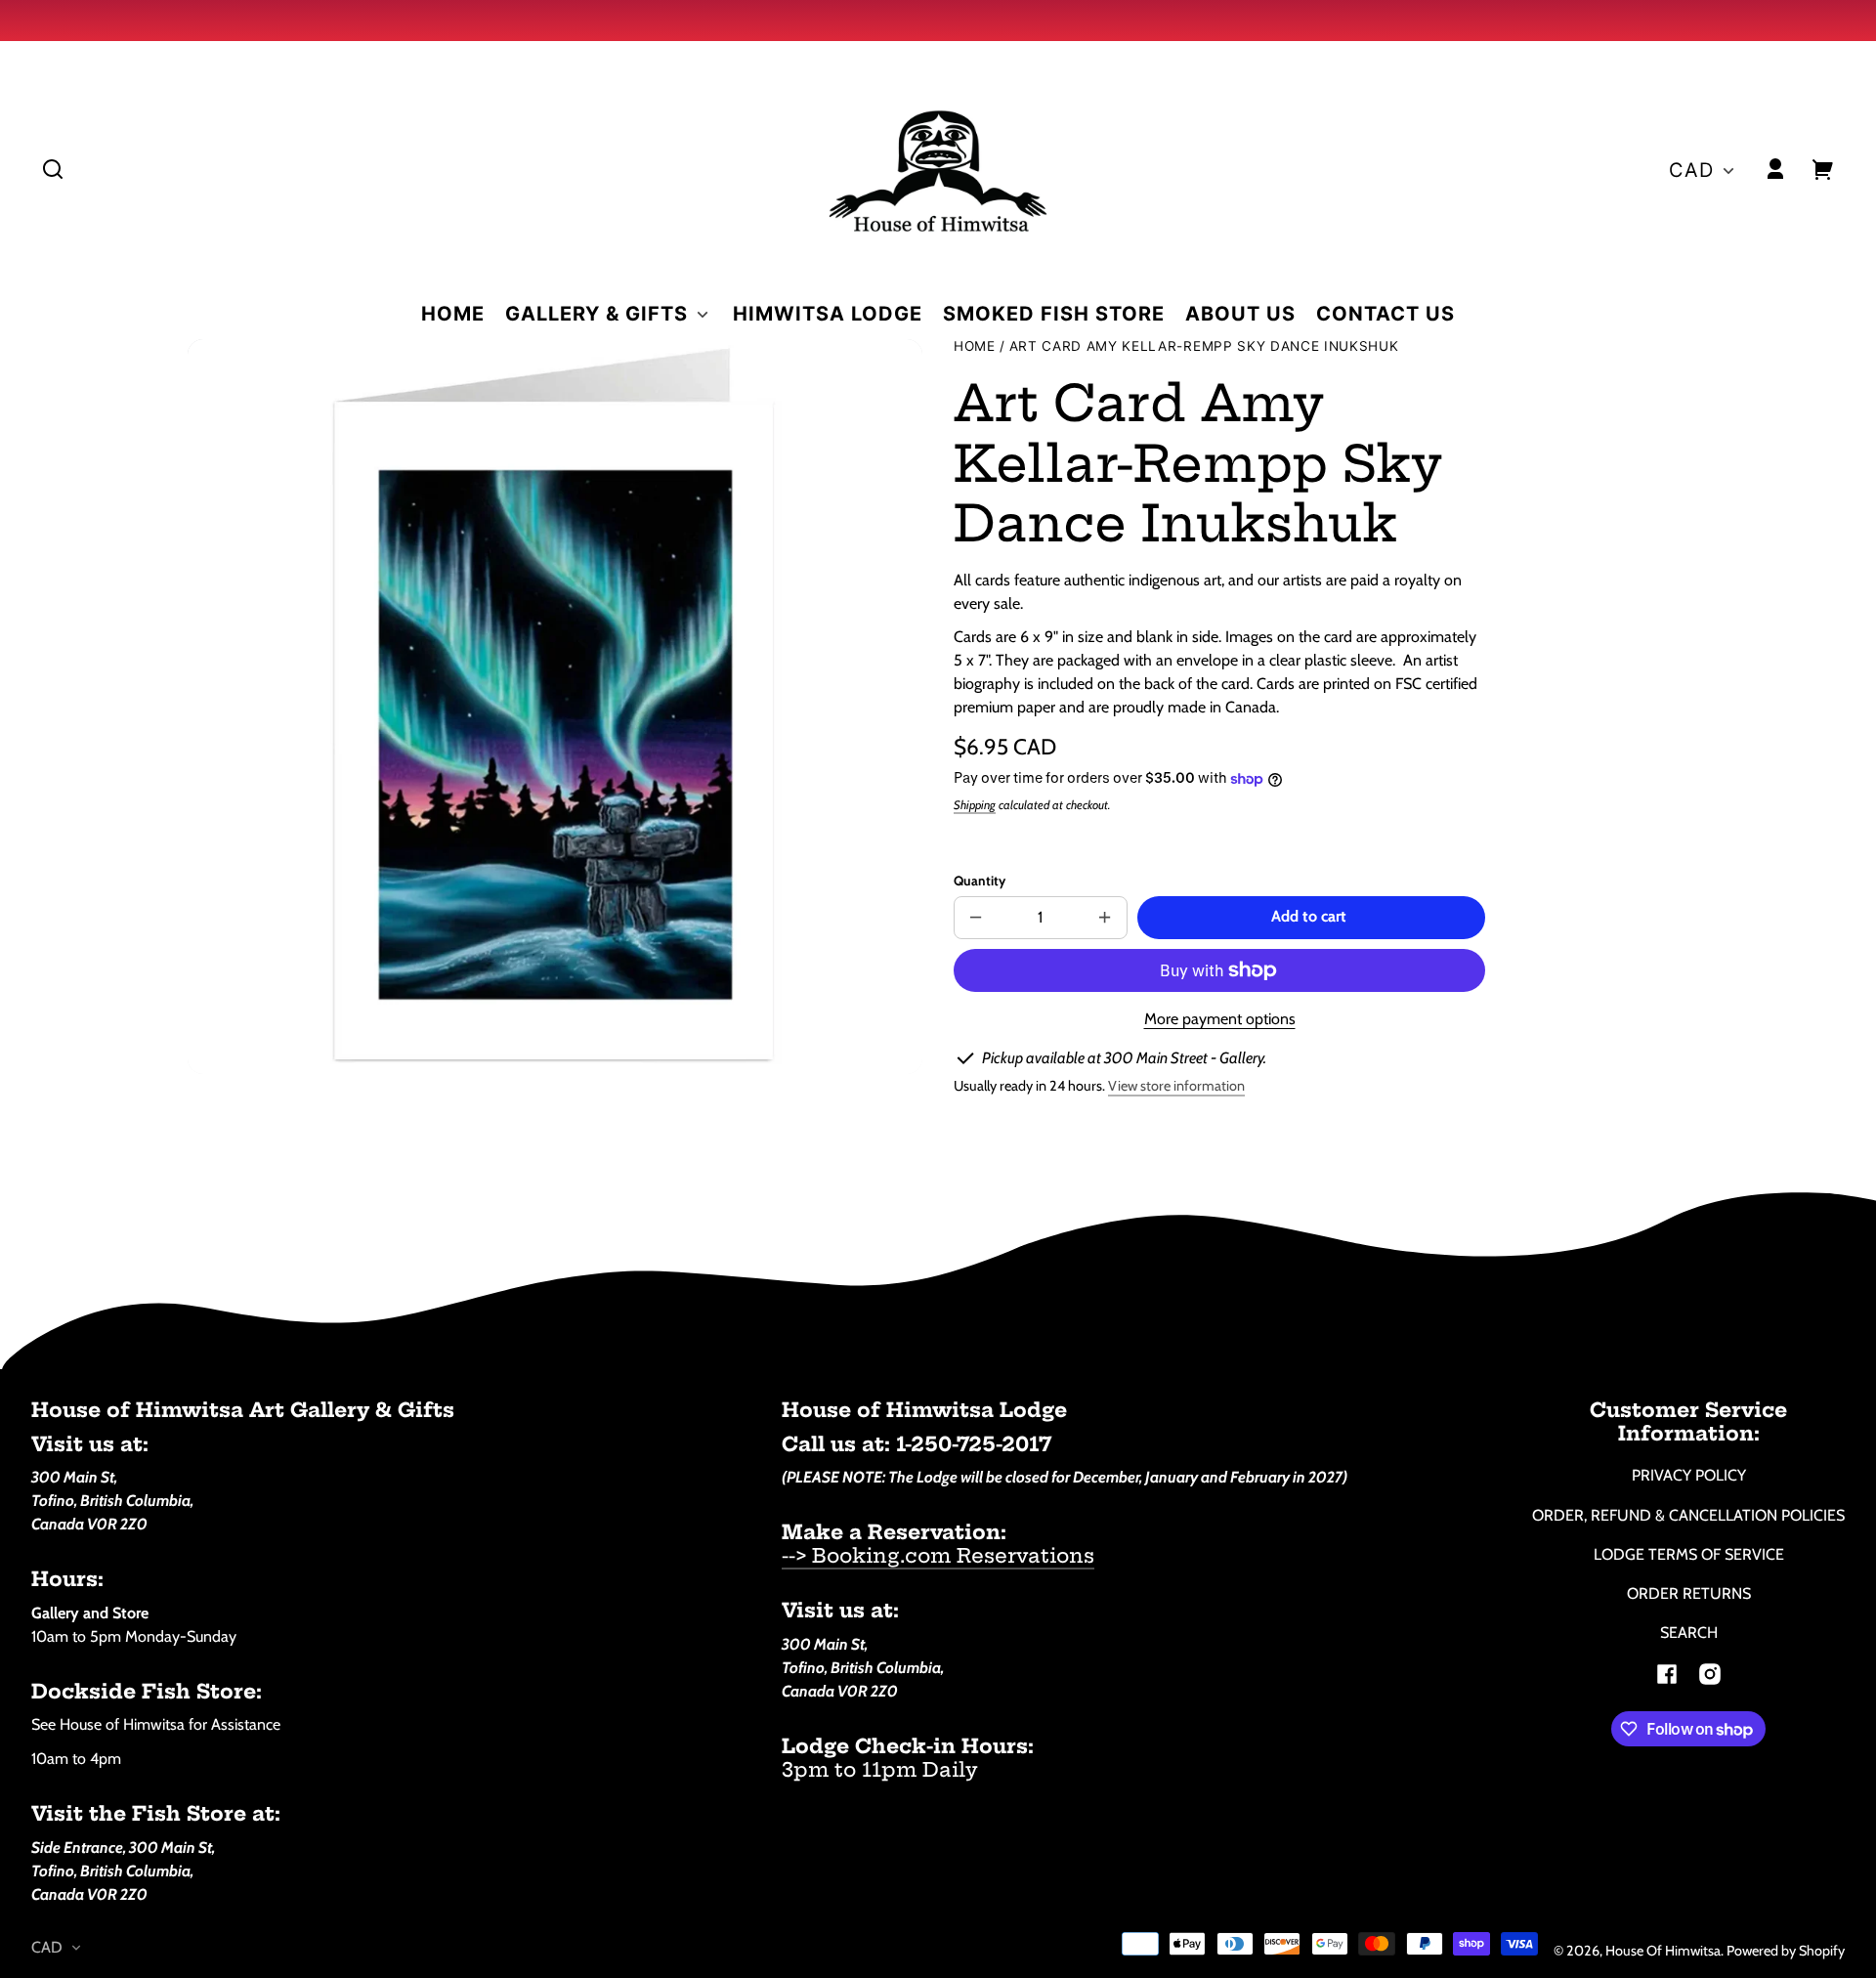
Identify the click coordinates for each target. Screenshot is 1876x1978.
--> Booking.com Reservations (938, 1555)
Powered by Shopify (1786, 1951)
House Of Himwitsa (1663, 1951)
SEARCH (1689, 1633)
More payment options (1220, 1019)
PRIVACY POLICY (1689, 1475)
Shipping (975, 805)
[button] (53, 169)
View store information (1176, 1086)
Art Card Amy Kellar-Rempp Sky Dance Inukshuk (1204, 346)
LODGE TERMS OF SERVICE (1689, 1554)
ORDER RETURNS (1689, 1593)
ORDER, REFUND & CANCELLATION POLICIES (1688, 1515)
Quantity (980, 881)
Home (975, 346)
